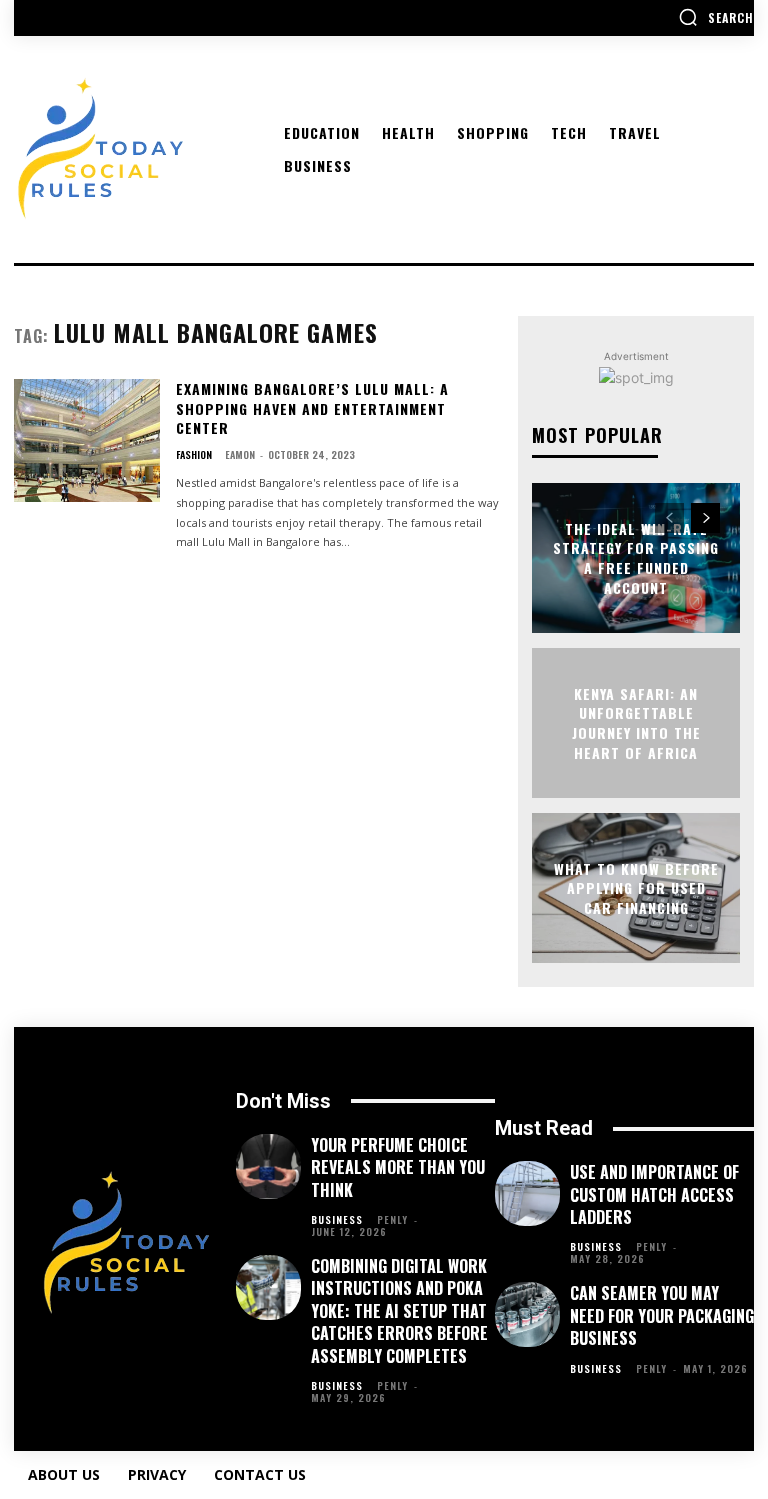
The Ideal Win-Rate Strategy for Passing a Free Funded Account (636, 558)
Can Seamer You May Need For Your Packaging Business (662, 1315)
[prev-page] (669, 518)
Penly (392, 1219)
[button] (716, 17)
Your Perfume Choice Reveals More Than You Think (398, 1167)
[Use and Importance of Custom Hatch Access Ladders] (527, 1193)
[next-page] (705, 518)
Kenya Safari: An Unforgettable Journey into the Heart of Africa (636, 723)
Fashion (194, 455)
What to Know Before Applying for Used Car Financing (636, 887)
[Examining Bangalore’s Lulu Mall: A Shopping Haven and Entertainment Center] (87, 440)
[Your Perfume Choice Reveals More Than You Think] (268, 1166)
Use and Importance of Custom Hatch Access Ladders (654, 1194)
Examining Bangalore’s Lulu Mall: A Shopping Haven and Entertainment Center (312, 408)
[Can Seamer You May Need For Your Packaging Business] (527, 1314)
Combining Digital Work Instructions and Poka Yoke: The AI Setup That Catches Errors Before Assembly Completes (399, 1311)
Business (337, 1220)
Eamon (240, 454)
